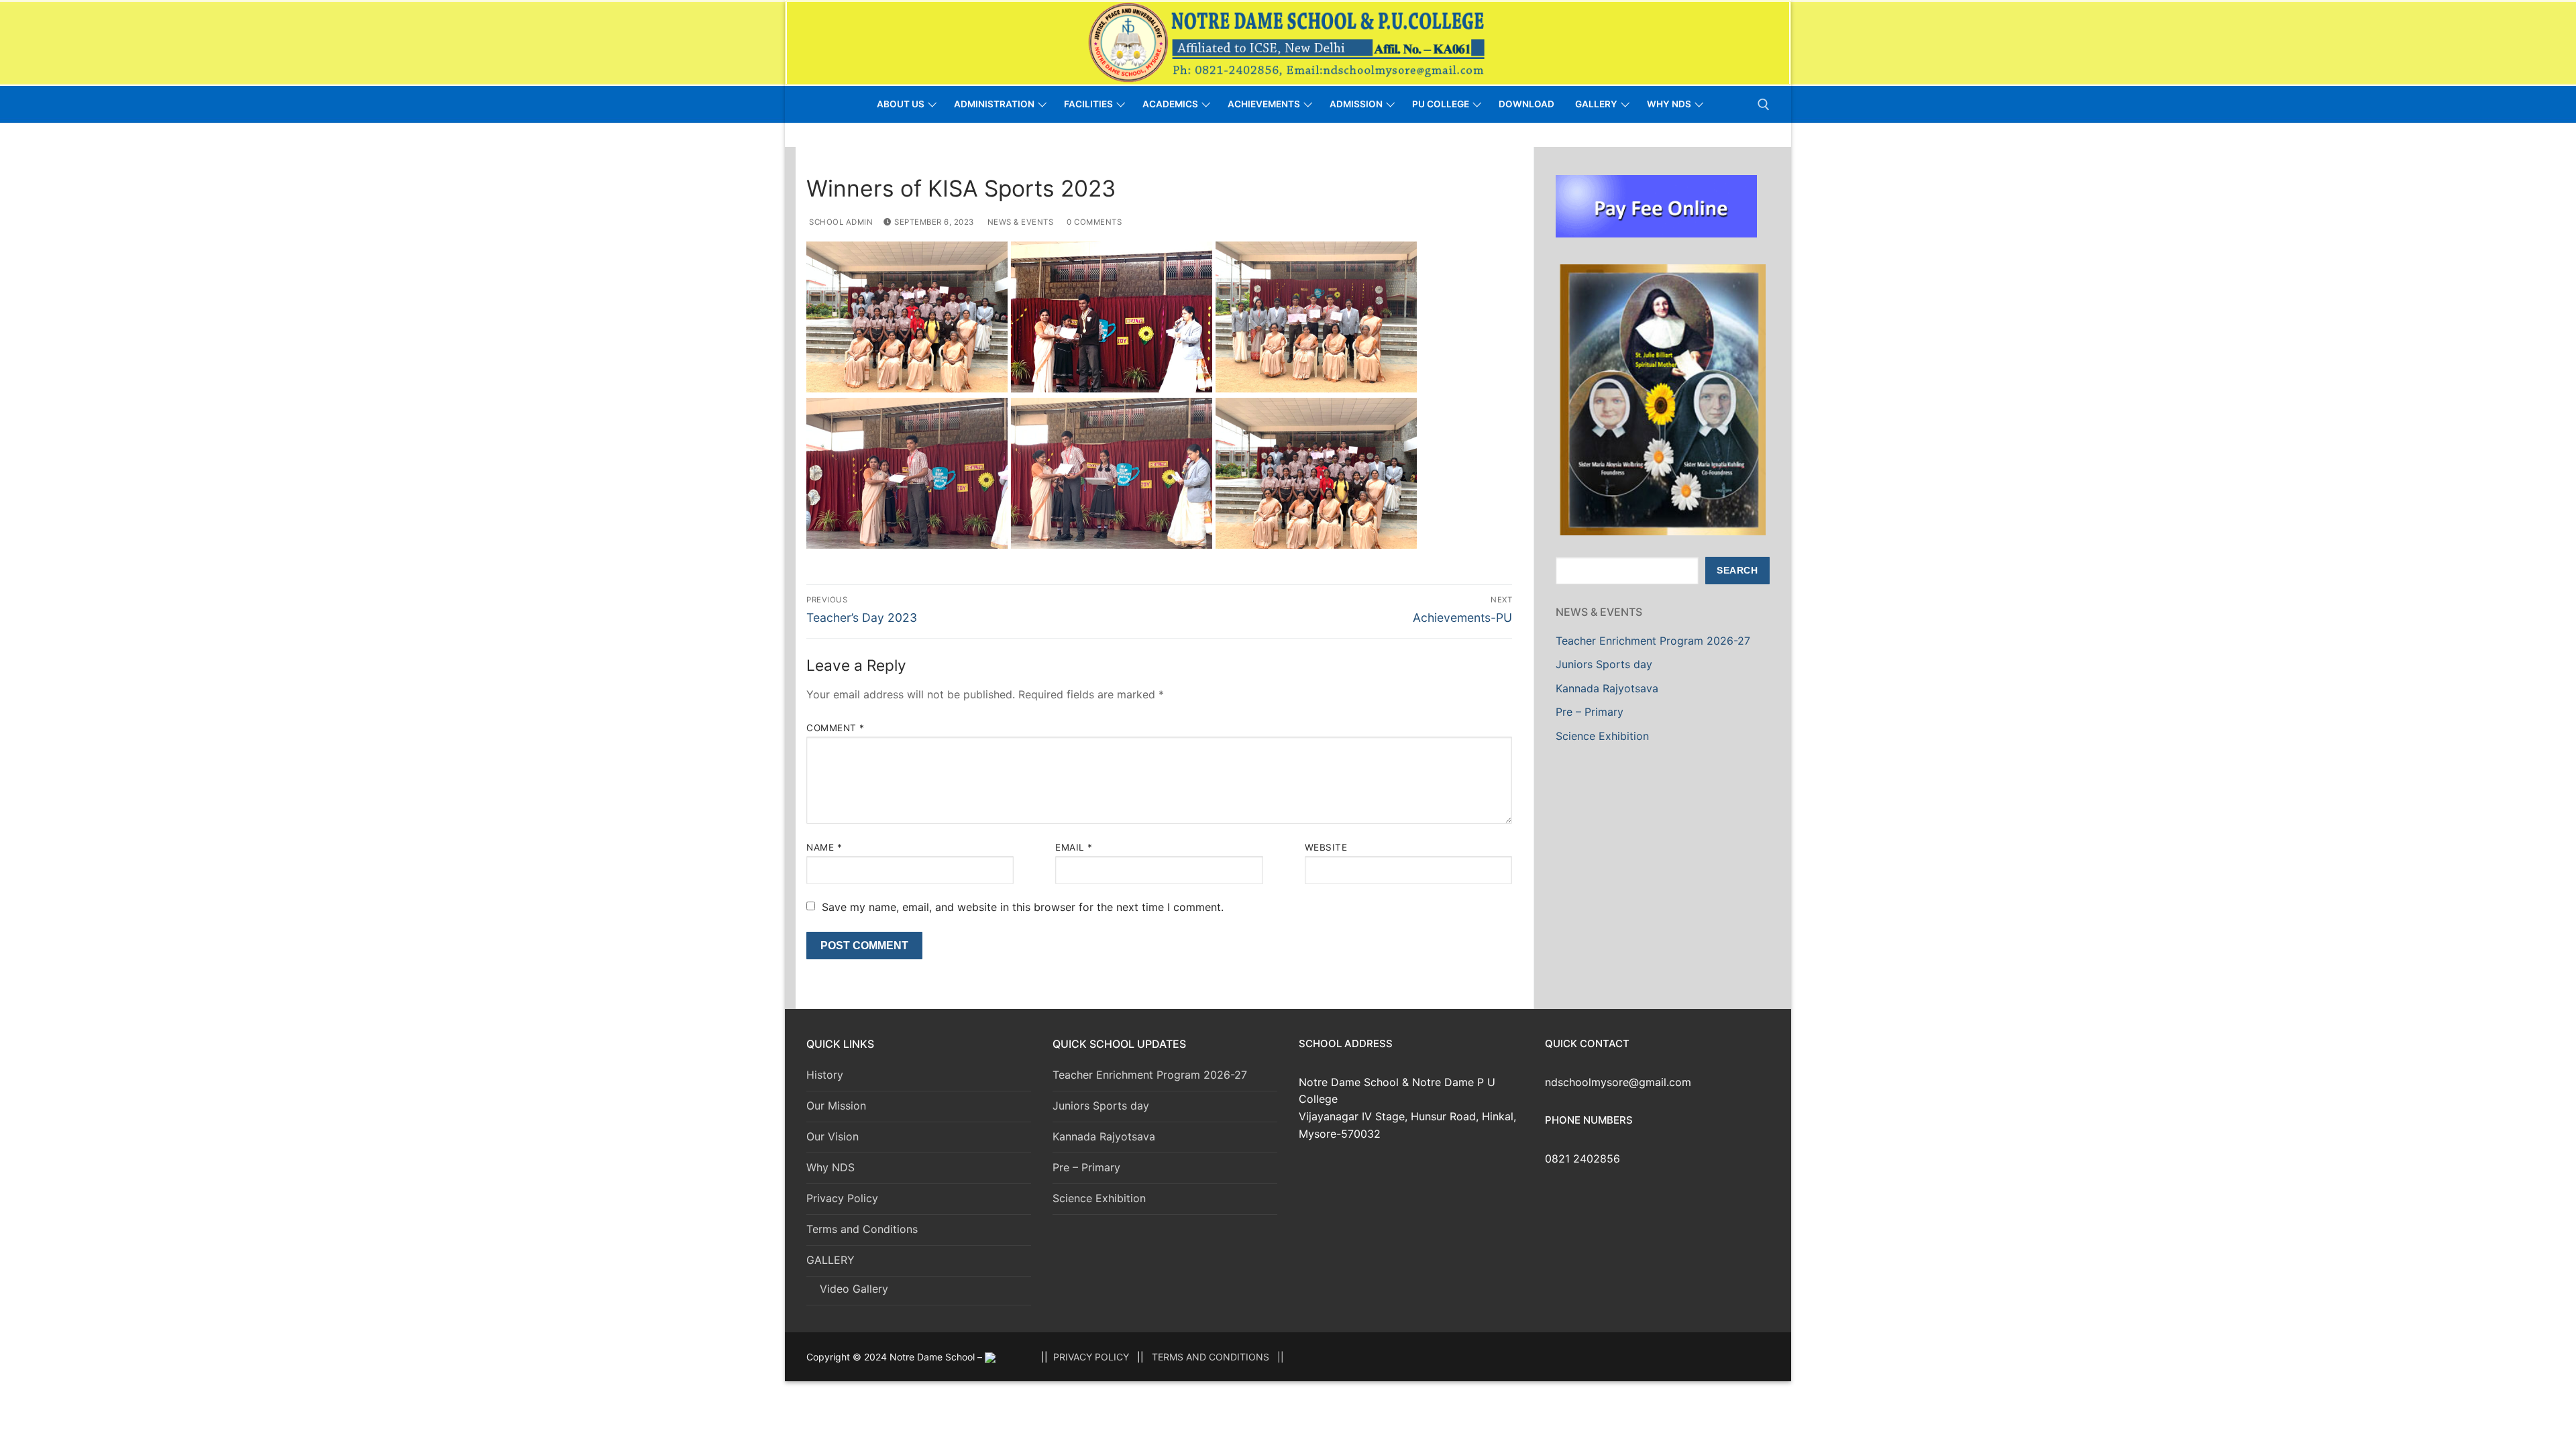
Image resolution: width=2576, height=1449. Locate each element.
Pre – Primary (1590, 712)
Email (1074, 847)
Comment (836, 728)
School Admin (840, 222)
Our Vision (833, 1136)
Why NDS (830, 1167)
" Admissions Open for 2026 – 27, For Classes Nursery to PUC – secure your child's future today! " (1149, 135)
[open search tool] (1764, 105)
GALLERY (830, 1260)
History (825, 1075)
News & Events (1019, 222)
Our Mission (836, 1106)
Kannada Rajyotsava (1607, 688)
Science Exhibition (1602, 736)
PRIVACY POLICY (1091, 1357)
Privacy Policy (842, 1198)
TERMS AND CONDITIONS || (1218, 1357)
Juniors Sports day (1604, 664)
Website (1326, 847)
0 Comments (1093, 222)
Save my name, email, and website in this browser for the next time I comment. (1023, 907)
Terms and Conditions (862, 1229)
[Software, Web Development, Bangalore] (990, 1357)
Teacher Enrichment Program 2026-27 (1653, 641)
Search (1737, 571)
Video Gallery (854, 1289)
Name (824, 847)
